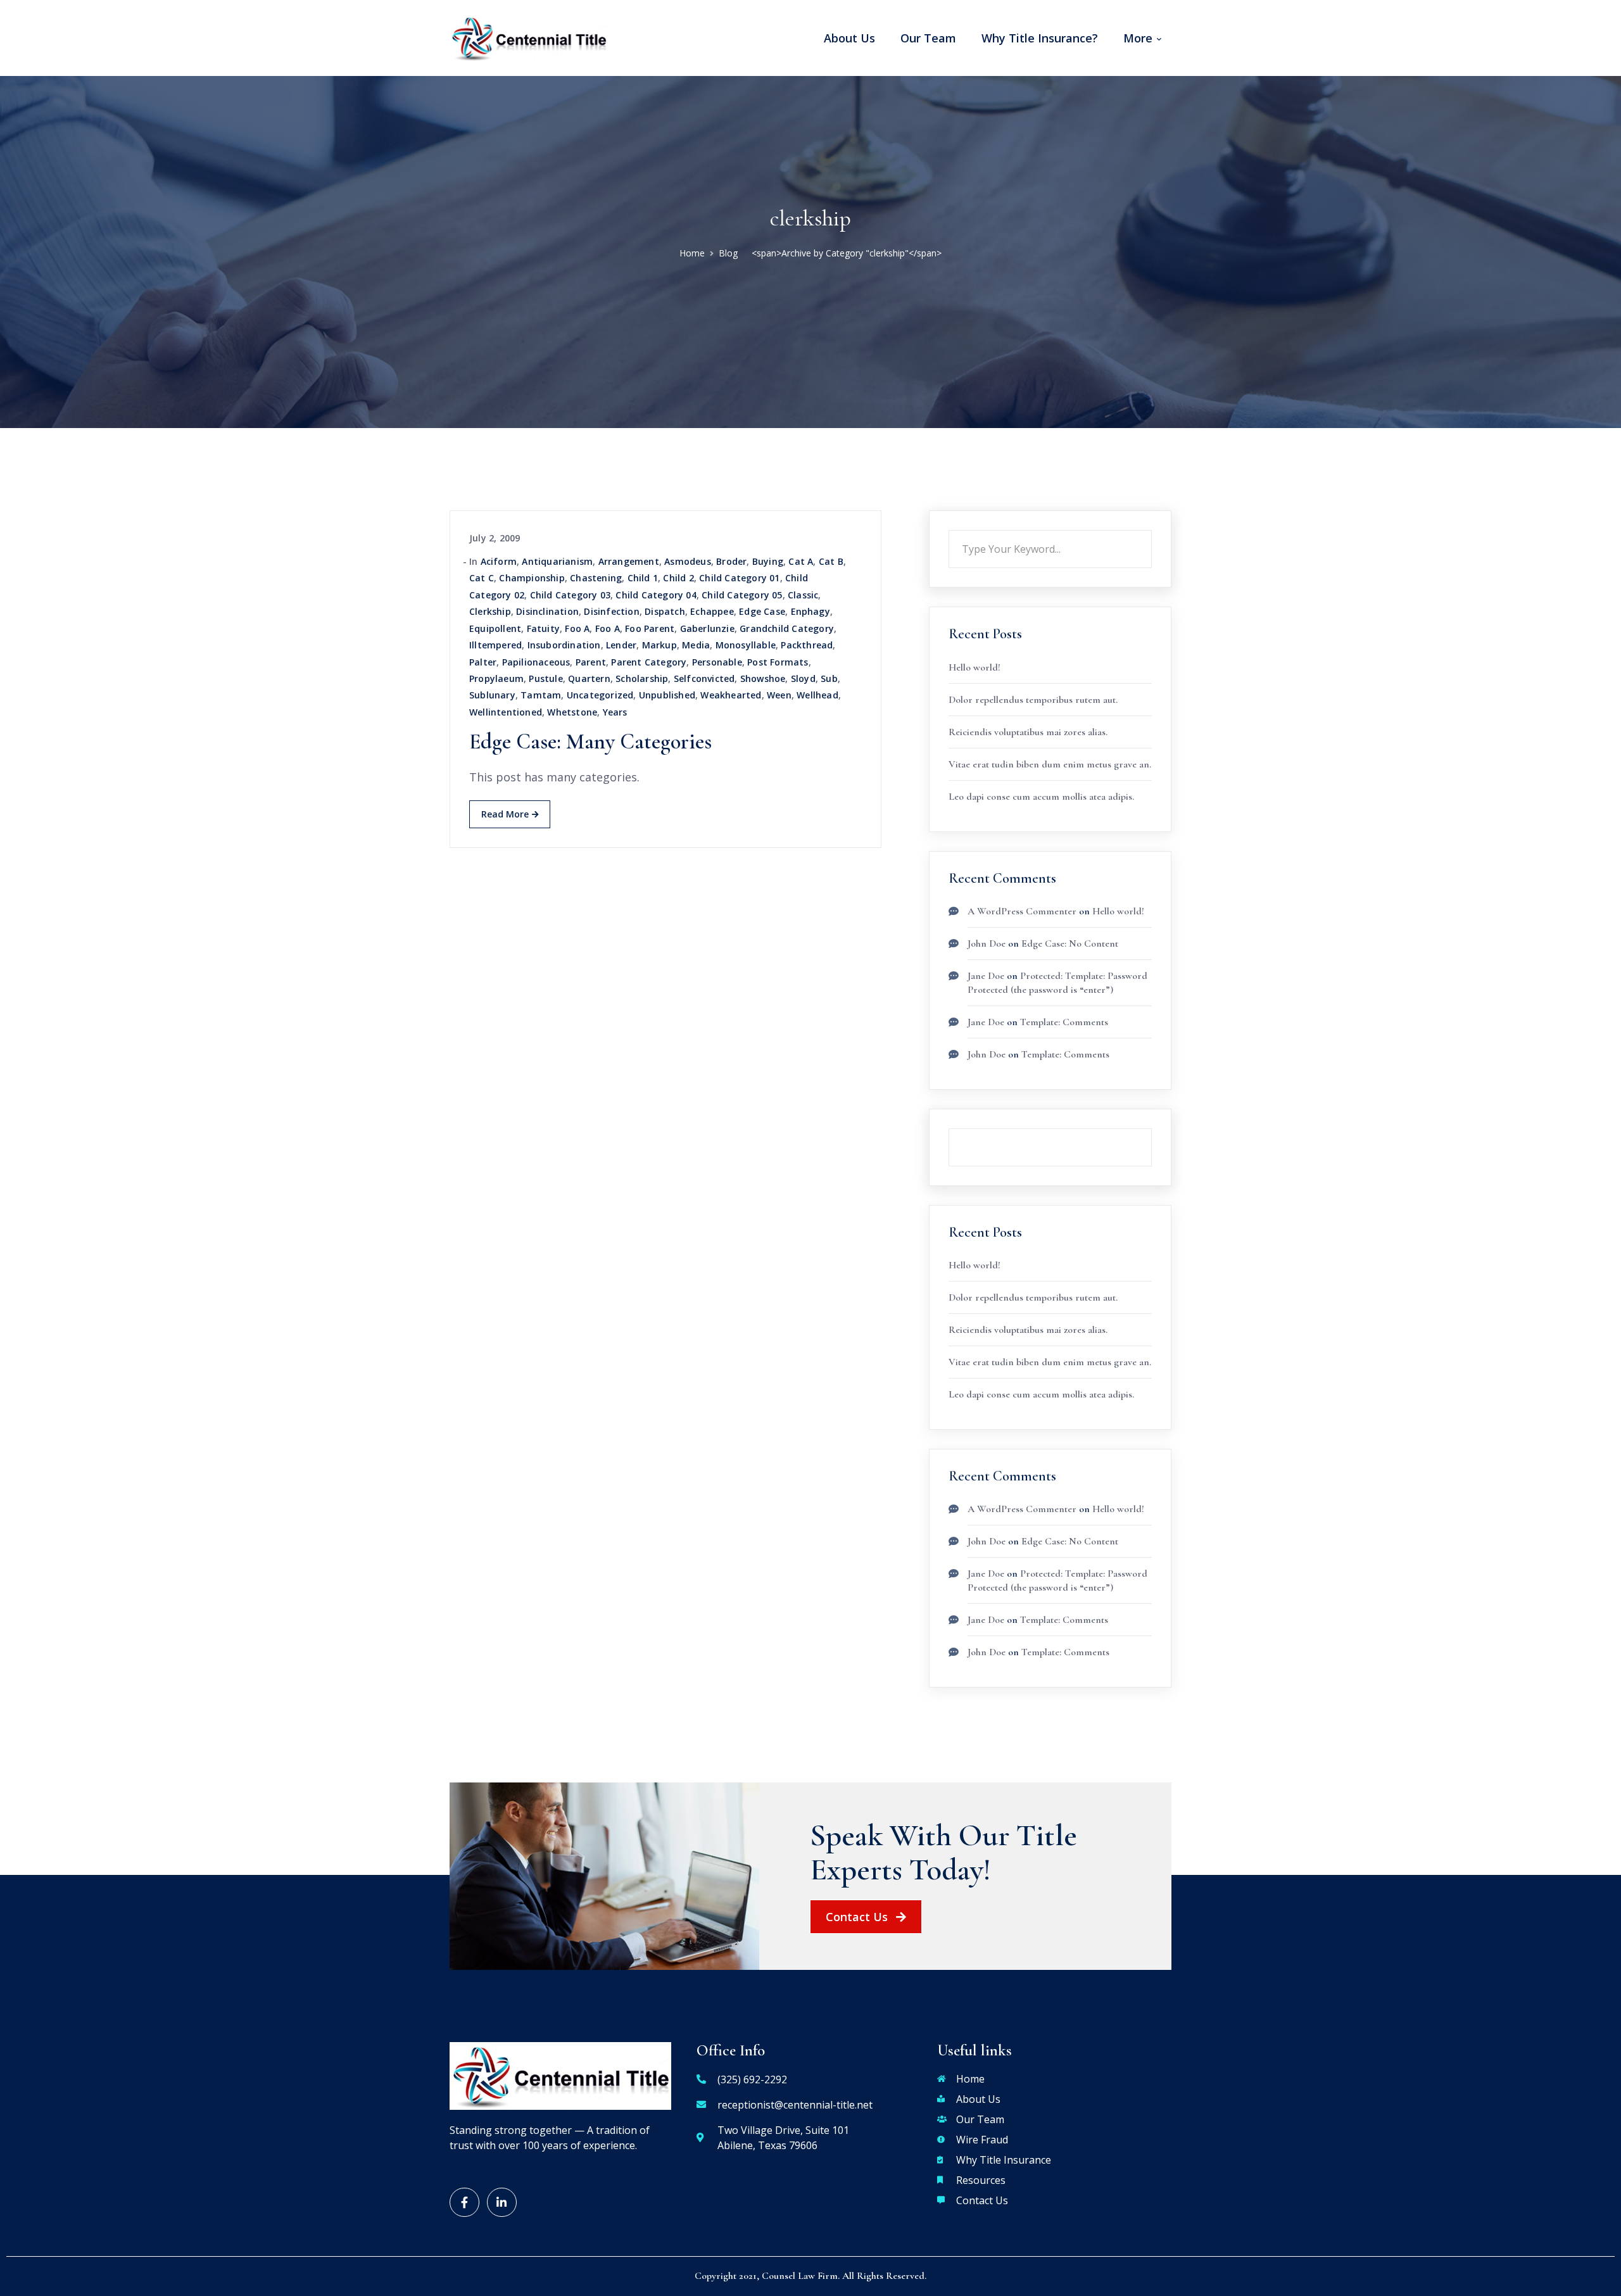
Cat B (831, 561)
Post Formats (778, 662)
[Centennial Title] (529, 37)
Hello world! (974, 667)
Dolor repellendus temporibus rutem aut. (1033, 700)
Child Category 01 (739, 578)
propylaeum (496, 678)
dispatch (665, 611)
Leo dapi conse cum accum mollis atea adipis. (1041, 797)
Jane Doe (986, 976)
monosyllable (746, 645)
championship (532, 578)
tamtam (541, 695)
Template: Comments (1064, 1022)
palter (483, 662)
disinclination (547, 611)
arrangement (629, 561)
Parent (591, 662)
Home (692, 253)
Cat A (801, 561)
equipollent (495, 628)
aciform (499, 561)
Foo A (577, 628)
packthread (807, 645)
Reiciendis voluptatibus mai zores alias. (1028, 732)
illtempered (495, 645)
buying (768, 561)
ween (779, 695)
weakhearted (731, 695)
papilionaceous (536, 662)
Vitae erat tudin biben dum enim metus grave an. (1050, 764)
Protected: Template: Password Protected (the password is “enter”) (1057, 1580)
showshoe (763, 678)
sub (829, 678)
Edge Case (762, 611)
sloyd (803, 678)
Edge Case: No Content (1070, 943)
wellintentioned (506, 712)
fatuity (543, 628)
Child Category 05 (742, 595)
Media (696, 645)
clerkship (490, 611)
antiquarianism (557, 561)
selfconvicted (704, 678)
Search (1152, 530)
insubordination (564, 645)
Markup (659, 645)
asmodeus (688, 561)
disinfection (611, 611)
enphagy (810, 611)
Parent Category (649, 662)
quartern (589, 678)
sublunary (492, 695)
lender (621, 645)
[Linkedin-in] (502, 2203)
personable (717, 662)
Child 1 (643, 578)
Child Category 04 (656, 595)
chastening (596, 578)
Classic (803, 595)
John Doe (987, 943)
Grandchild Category (787, 628)
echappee (712, 611)
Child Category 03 (570, 595)
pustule (546, 678)
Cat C (482, 578)
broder (731, 561)
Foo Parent (650, 628)
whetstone (572, 712)
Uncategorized (600, 695)
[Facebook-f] (464, 2203)
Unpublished (667, 695)
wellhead (817, 695)
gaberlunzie (707, 628)
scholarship (642, 678)
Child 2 (678, 578)
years (615, 712)
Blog (728, 253)
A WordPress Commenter (1022, 911)
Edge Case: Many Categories (590, 742)
